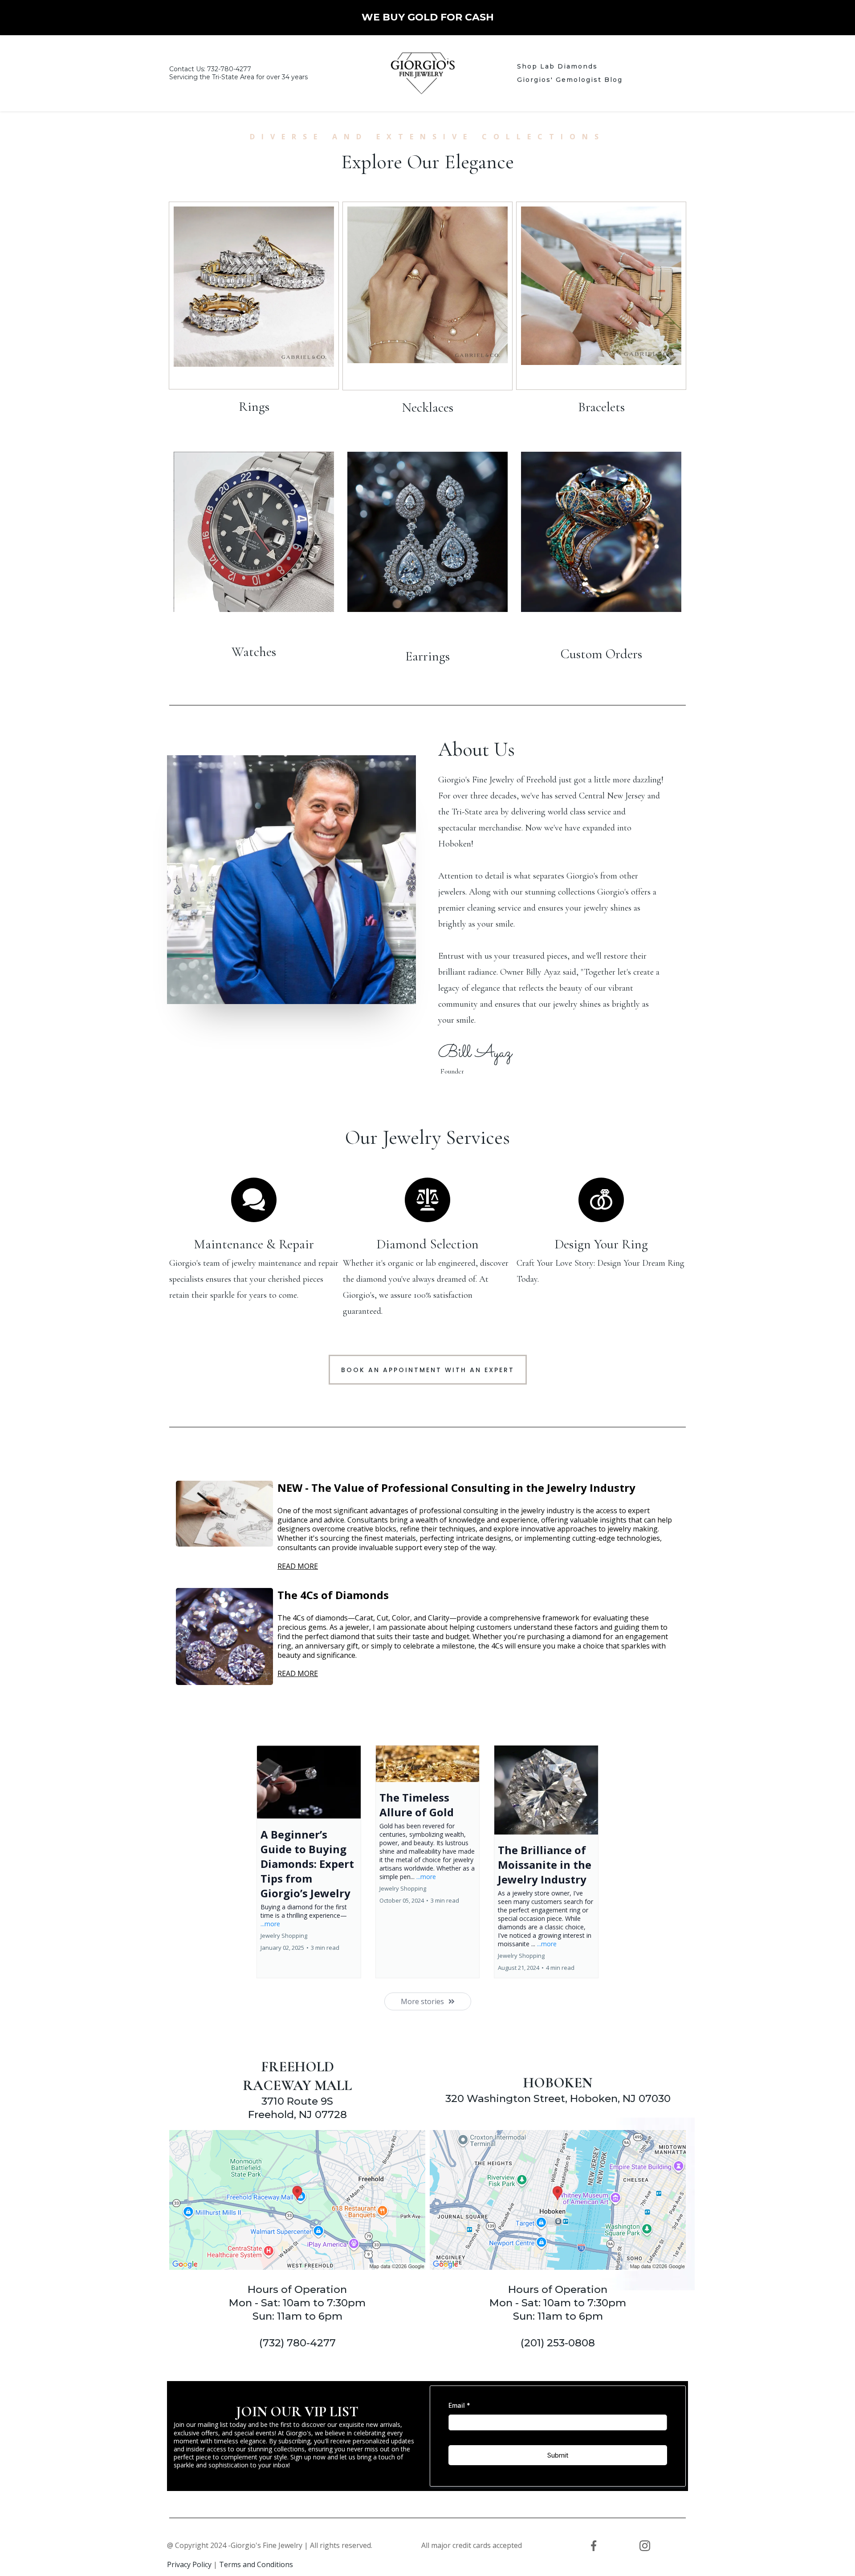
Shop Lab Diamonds (557, 66)
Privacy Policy (189, 2564)
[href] (297, 2200)
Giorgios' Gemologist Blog (570, 80)
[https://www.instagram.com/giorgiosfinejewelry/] (645, 2546)
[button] (309, 1862)
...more (270, 1924)
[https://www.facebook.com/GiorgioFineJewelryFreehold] (594, 2546)
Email (459, 2405)
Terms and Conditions (256, 2564)
